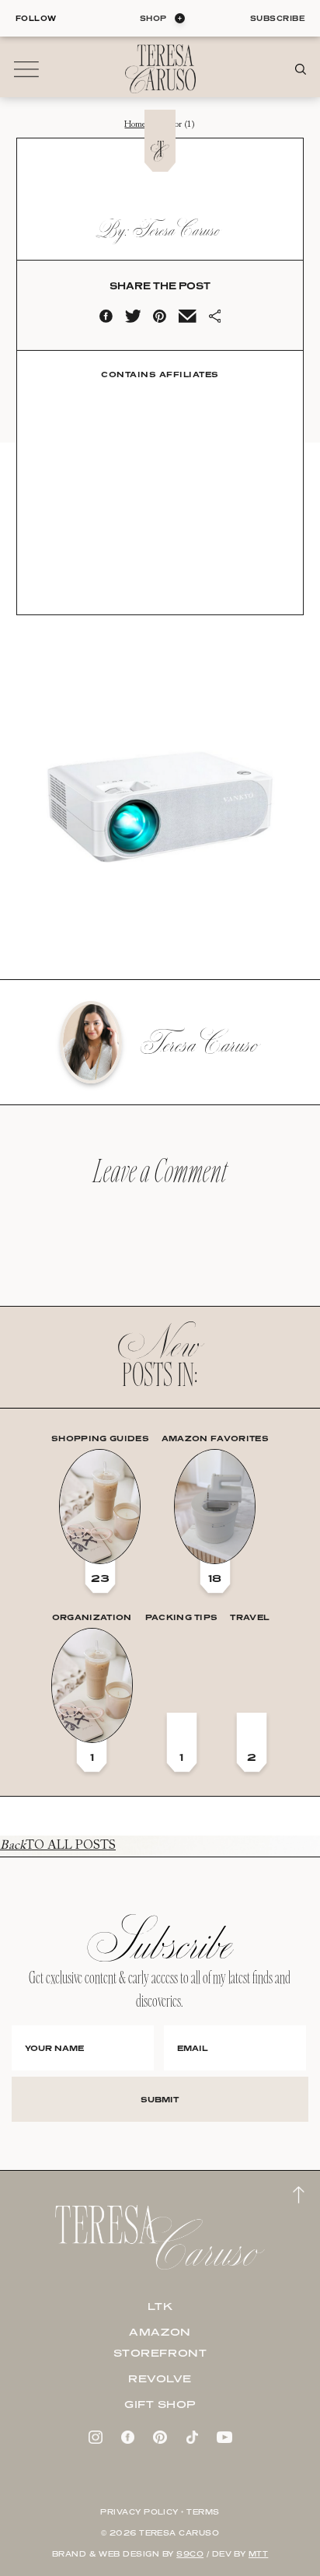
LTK (160, 2306)
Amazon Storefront (160, 2342)
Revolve (160, 2378)
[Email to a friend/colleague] (187, 320)
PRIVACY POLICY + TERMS (160, 2512)
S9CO (190, 2554)
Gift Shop (160, 2404)
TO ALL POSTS (58, 1846)
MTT (258, 2554)
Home (135, 125)
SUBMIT (160, 2099)
